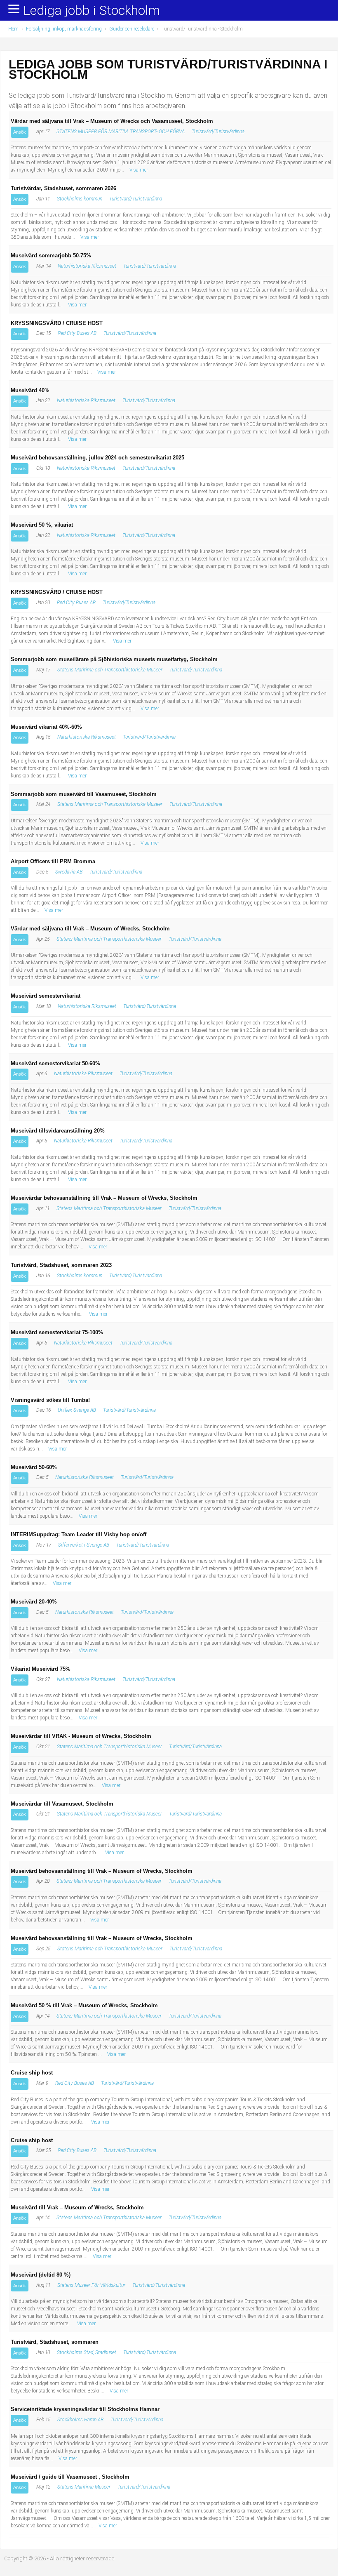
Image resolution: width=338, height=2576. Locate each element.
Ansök (20, 132)
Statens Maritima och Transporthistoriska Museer (110, 670)
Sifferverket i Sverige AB (84, 1545)
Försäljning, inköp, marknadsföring (64, 29)
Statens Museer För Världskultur (91, 2285)
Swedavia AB (69, 872)
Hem (13, 29)
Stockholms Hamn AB (80, 2420)
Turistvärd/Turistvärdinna (218, 132)
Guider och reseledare (132, 29)
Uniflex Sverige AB (77, 1410)
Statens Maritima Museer (84, 2487)
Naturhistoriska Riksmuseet (87, 266)
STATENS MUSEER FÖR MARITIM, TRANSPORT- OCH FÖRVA (121, 132)
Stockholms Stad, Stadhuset (87, 2352)
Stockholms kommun (80, 199)
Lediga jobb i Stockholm (92, 11)
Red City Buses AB (77, 333)
